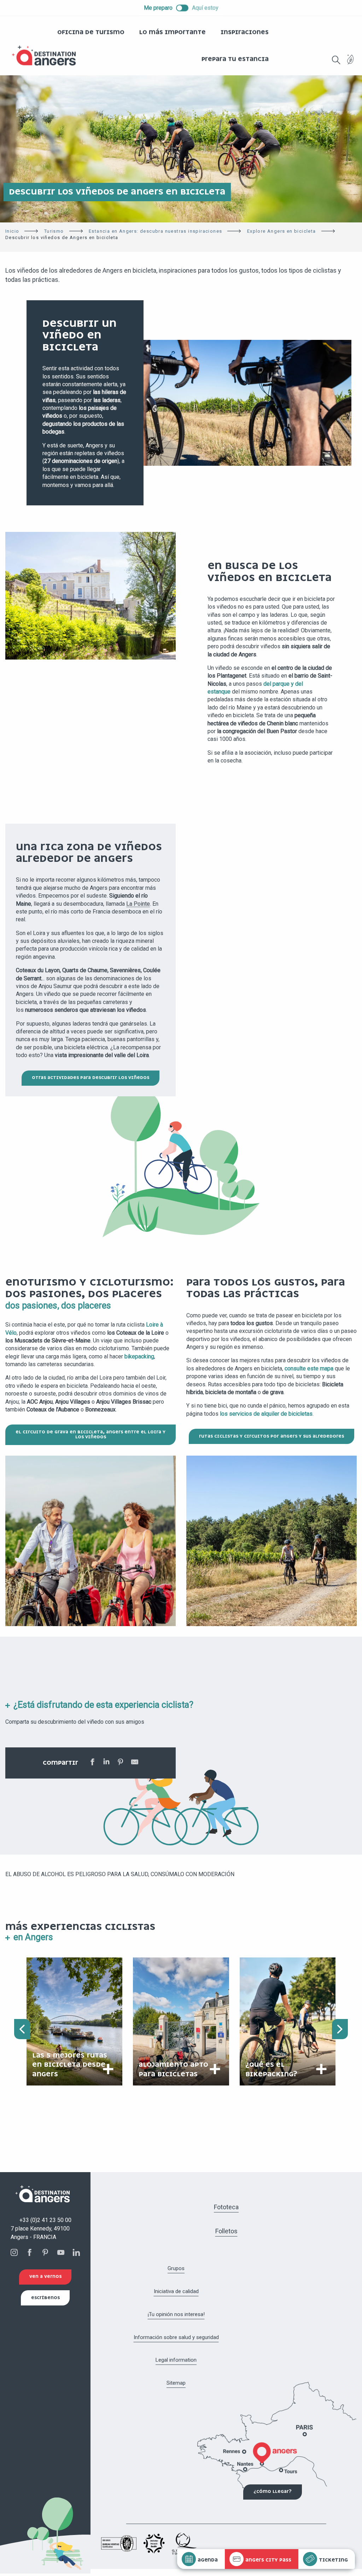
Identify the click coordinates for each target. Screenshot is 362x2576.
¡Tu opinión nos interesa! (176, 2314)
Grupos (176, 2268)
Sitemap (176, 2383)
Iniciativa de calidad (176, 2291)
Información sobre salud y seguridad (176, 2337)
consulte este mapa (309, 1368)
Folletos (226, 2231)
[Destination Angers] (47, 56)
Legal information (176, 2360)
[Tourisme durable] (351, 63)
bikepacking (139, 1356)
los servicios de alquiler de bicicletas (266, 1414)
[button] (336, 60)
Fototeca (226, 2207)
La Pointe (138, 904)
